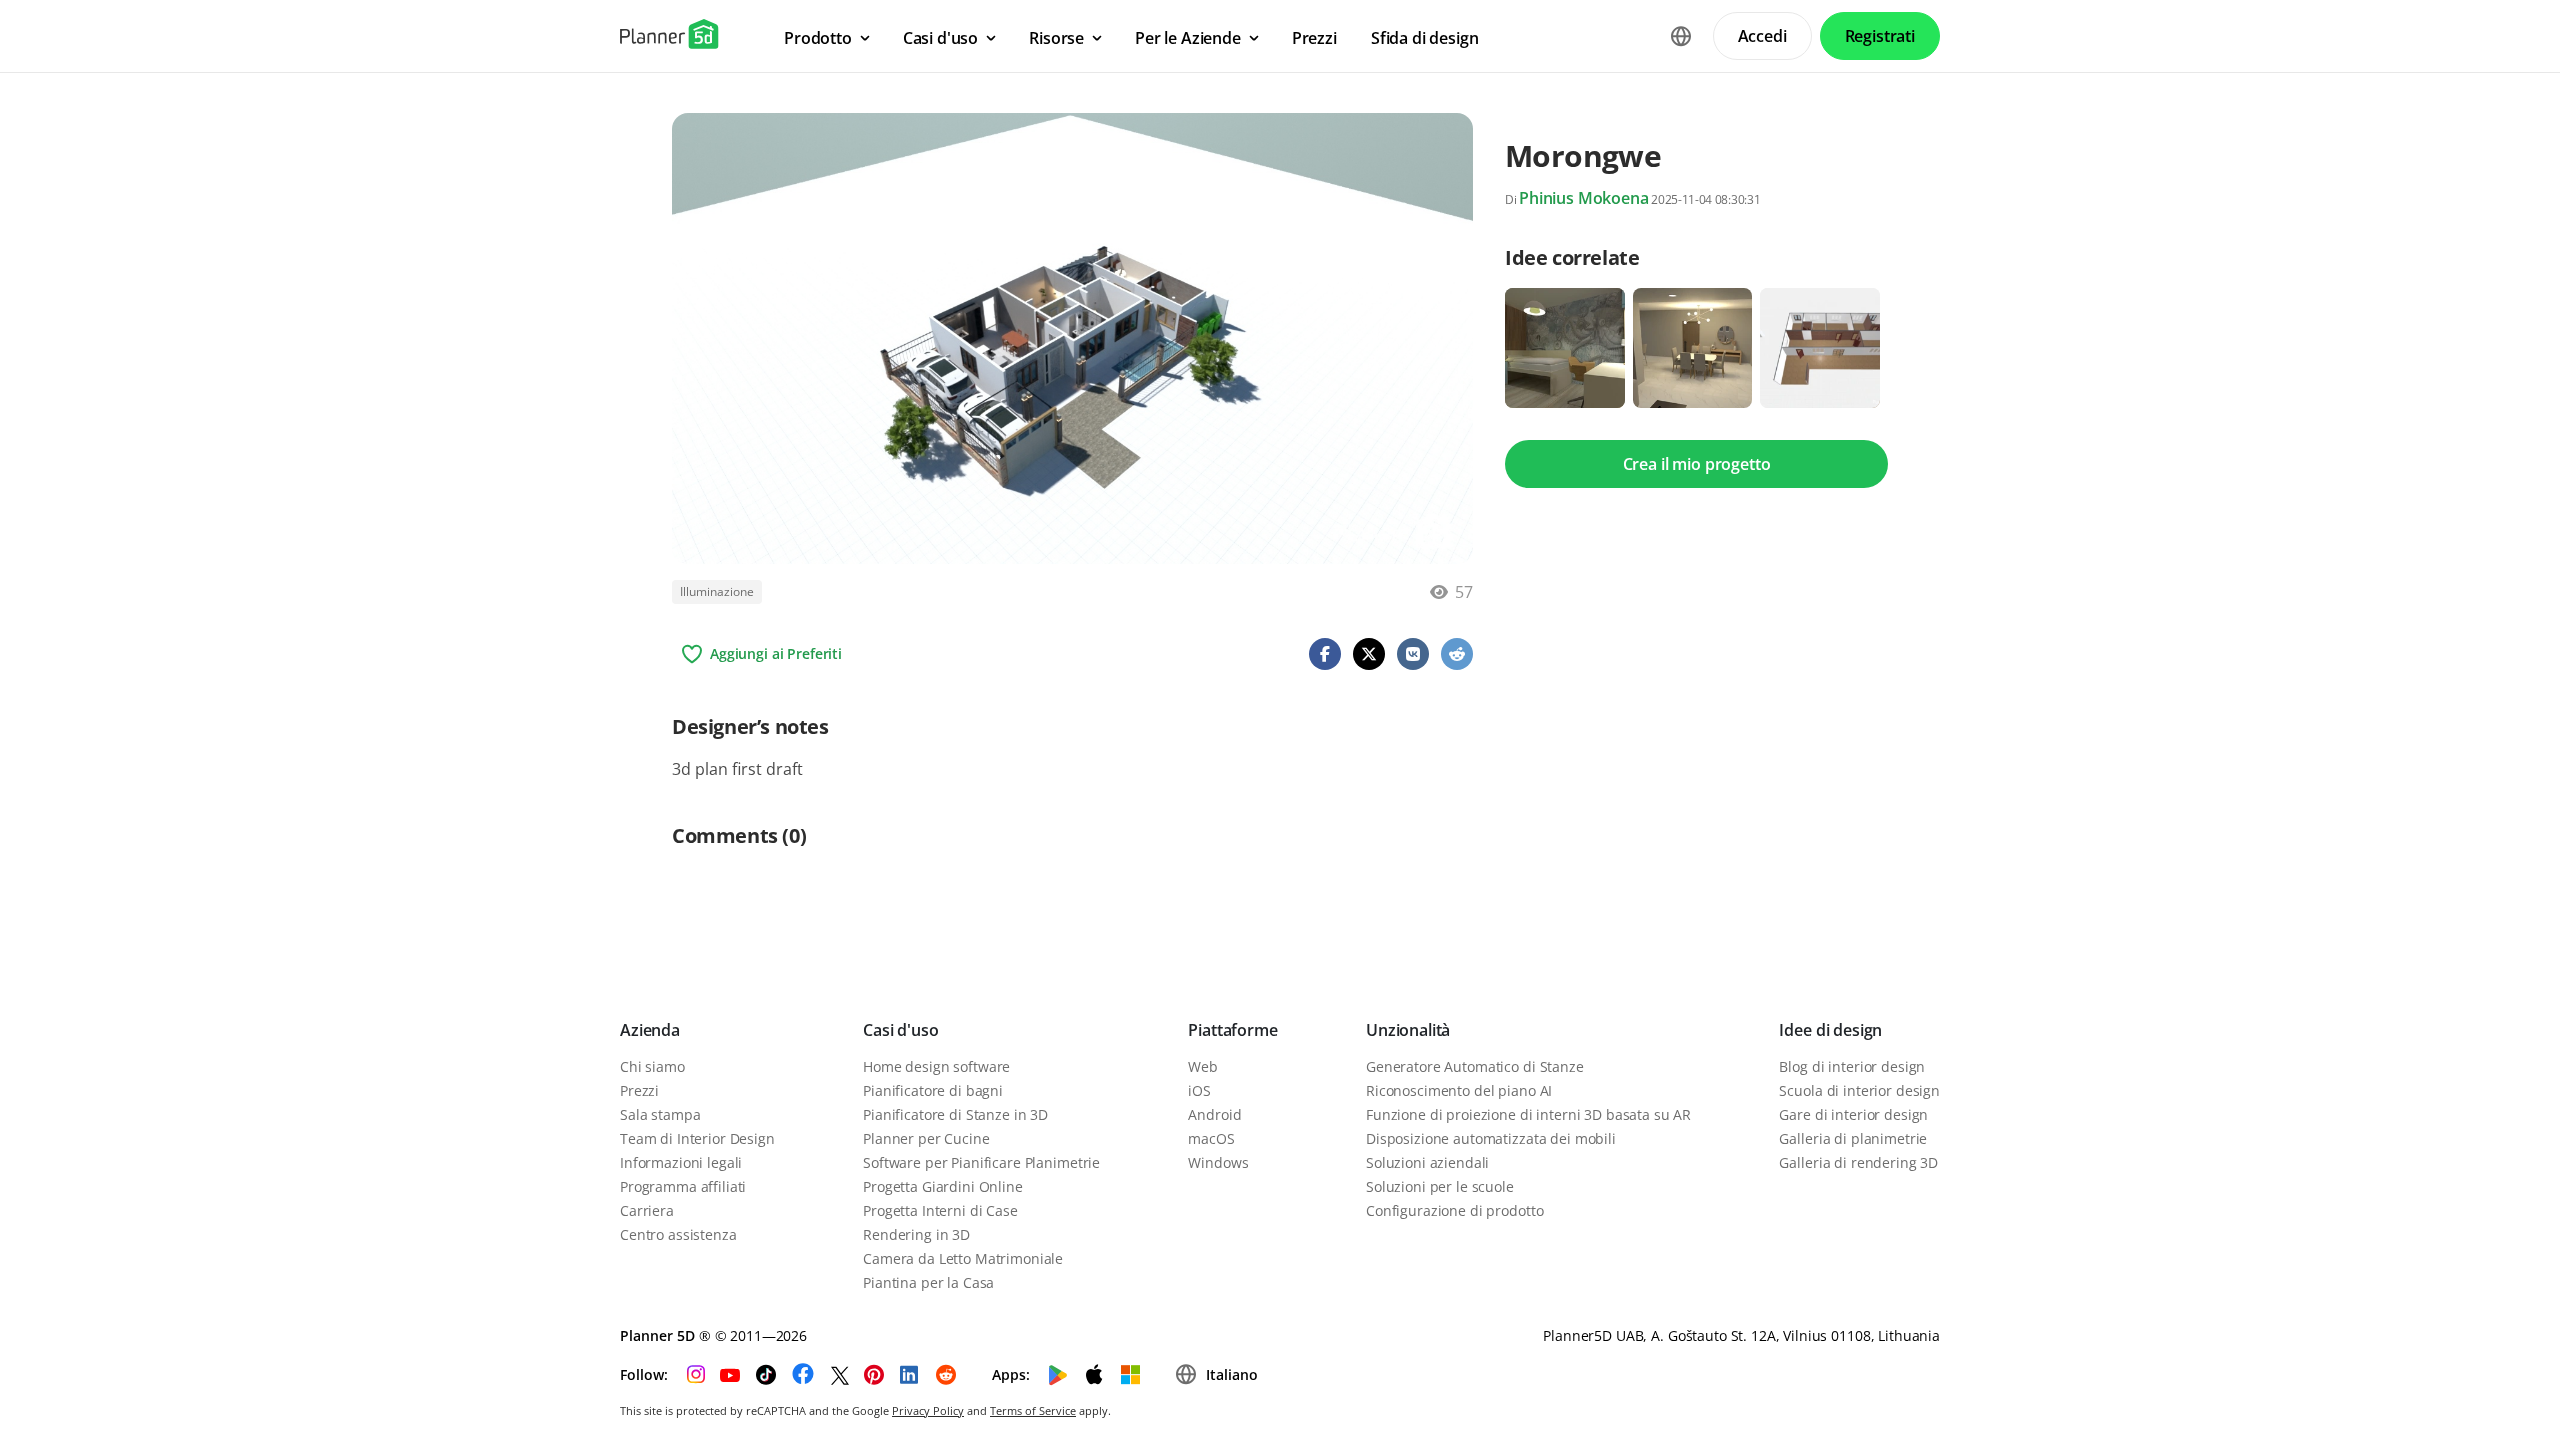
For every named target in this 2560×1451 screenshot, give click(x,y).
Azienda (650, 1030)
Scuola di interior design (1859, 1090)
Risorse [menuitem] (1056, 38)
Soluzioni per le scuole (1440, 1186)
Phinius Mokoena (1584, 198)
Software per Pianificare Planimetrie (981, 1162)
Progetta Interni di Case (940, 1210)
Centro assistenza (678, 1234)
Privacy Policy (928, 1410)
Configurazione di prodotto (1454, 1210)
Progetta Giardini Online (943, 1186)
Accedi (1762, 36)
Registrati (1880, 36)
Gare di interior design (1853, 1114)
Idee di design (1830, 1030)
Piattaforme (1232, 1030)
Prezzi (639, 1090)
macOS (1211, 1138)
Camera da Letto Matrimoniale (963, 1258)
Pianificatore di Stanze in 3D (955, 1114)
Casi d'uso (900, 1030)
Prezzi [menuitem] (1314, 38)
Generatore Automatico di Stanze (1475, 1066)
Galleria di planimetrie (1853, 1138)
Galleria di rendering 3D (1858, 1162)
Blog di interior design (1852, 1066)
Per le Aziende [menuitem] (1188, 38)
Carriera (647, 1210)
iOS (1199, 1090)
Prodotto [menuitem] (818, 38)
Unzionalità (1408, 1030)
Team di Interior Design (697, 1138)
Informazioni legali (681, 1162)
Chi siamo (652, 1066)
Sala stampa (660, 1114)
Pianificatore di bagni (933, 1090)
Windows (1218, 1162)
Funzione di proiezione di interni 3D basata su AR (1528, 1114)
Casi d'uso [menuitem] (940, 38)
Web (1203, 1066)
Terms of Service (1033, 1410)
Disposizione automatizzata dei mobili (1491, 1138)
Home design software (936, 1066)
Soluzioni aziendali (1427, 1162)
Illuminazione (717, 591)
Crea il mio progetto (1697, 464)
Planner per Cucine (926, 1138)
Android (1214, 1114)
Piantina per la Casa (928, 1282)
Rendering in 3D (916, 1234)
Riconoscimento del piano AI (1459, 1090)
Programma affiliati (683, 1186)
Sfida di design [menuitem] (1425, 38)
